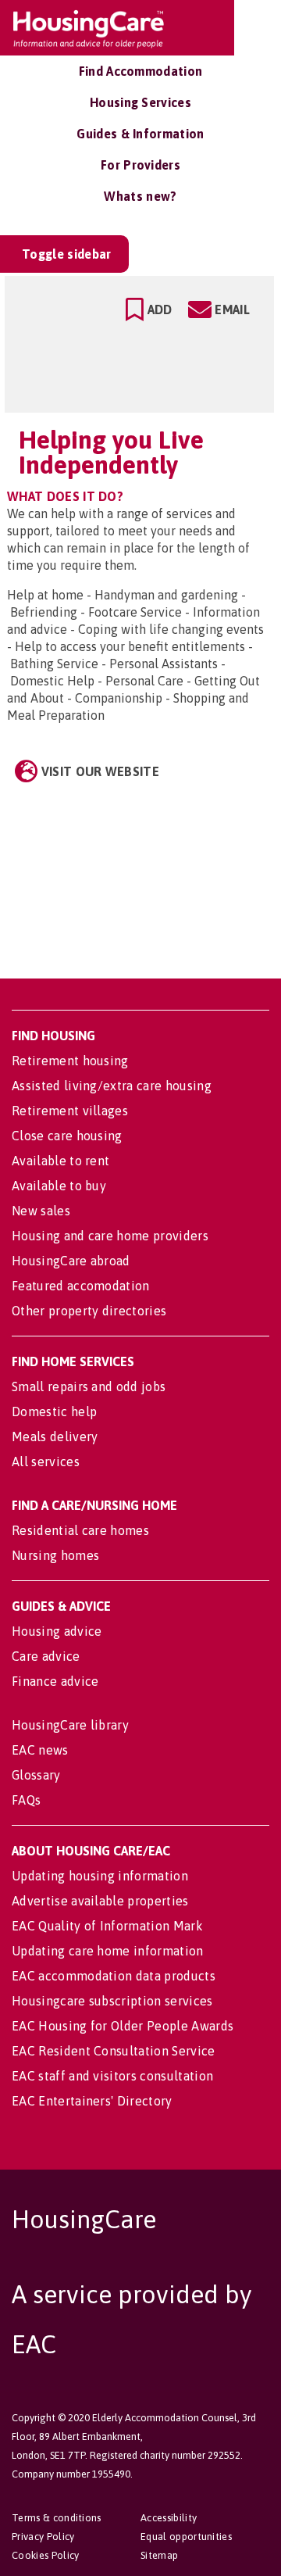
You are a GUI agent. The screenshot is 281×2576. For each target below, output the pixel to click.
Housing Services (140, 102)
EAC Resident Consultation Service (114, 2051)
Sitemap (159, 2555)
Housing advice (57, 1631)
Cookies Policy (45, 2555)
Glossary (36, 1775)
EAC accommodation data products (114, 1976)
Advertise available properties (100, 1901)
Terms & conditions (57, 2518)
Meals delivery (55, 1436)
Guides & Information (140, 134)
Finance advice (55, 1681)
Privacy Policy (43, 2537)
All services (46, 1462)
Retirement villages (70, 1111)
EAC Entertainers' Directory (92, 2101)
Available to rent (60, 1161)
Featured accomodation (81, 1286)
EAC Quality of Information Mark (107, 1926)
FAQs (26, 1800)
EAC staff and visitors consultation (112, 2076)
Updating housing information (100, 1876)
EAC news (40, 1750)
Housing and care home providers (110, 1236)
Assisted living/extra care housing (112, 1086)
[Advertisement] (139, 869)
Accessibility (169, 2518)
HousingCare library (70, 1725)
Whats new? (140, 196)
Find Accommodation (141, 71)
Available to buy (59, 1186)
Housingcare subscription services (112, 2001)
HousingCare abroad (71, 1261)
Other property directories (89, 1311)
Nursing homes (55, 1555)
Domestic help (54, 1411)
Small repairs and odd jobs (89, 1386)
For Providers (140, 165)
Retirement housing (70, 1061)
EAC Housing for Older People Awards (123, 2026)
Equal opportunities (186, 2537)
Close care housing (67, 1136)
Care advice (46, 1656)
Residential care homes (80, 1530)
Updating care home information (108, 1951)
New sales (41, 1211)
